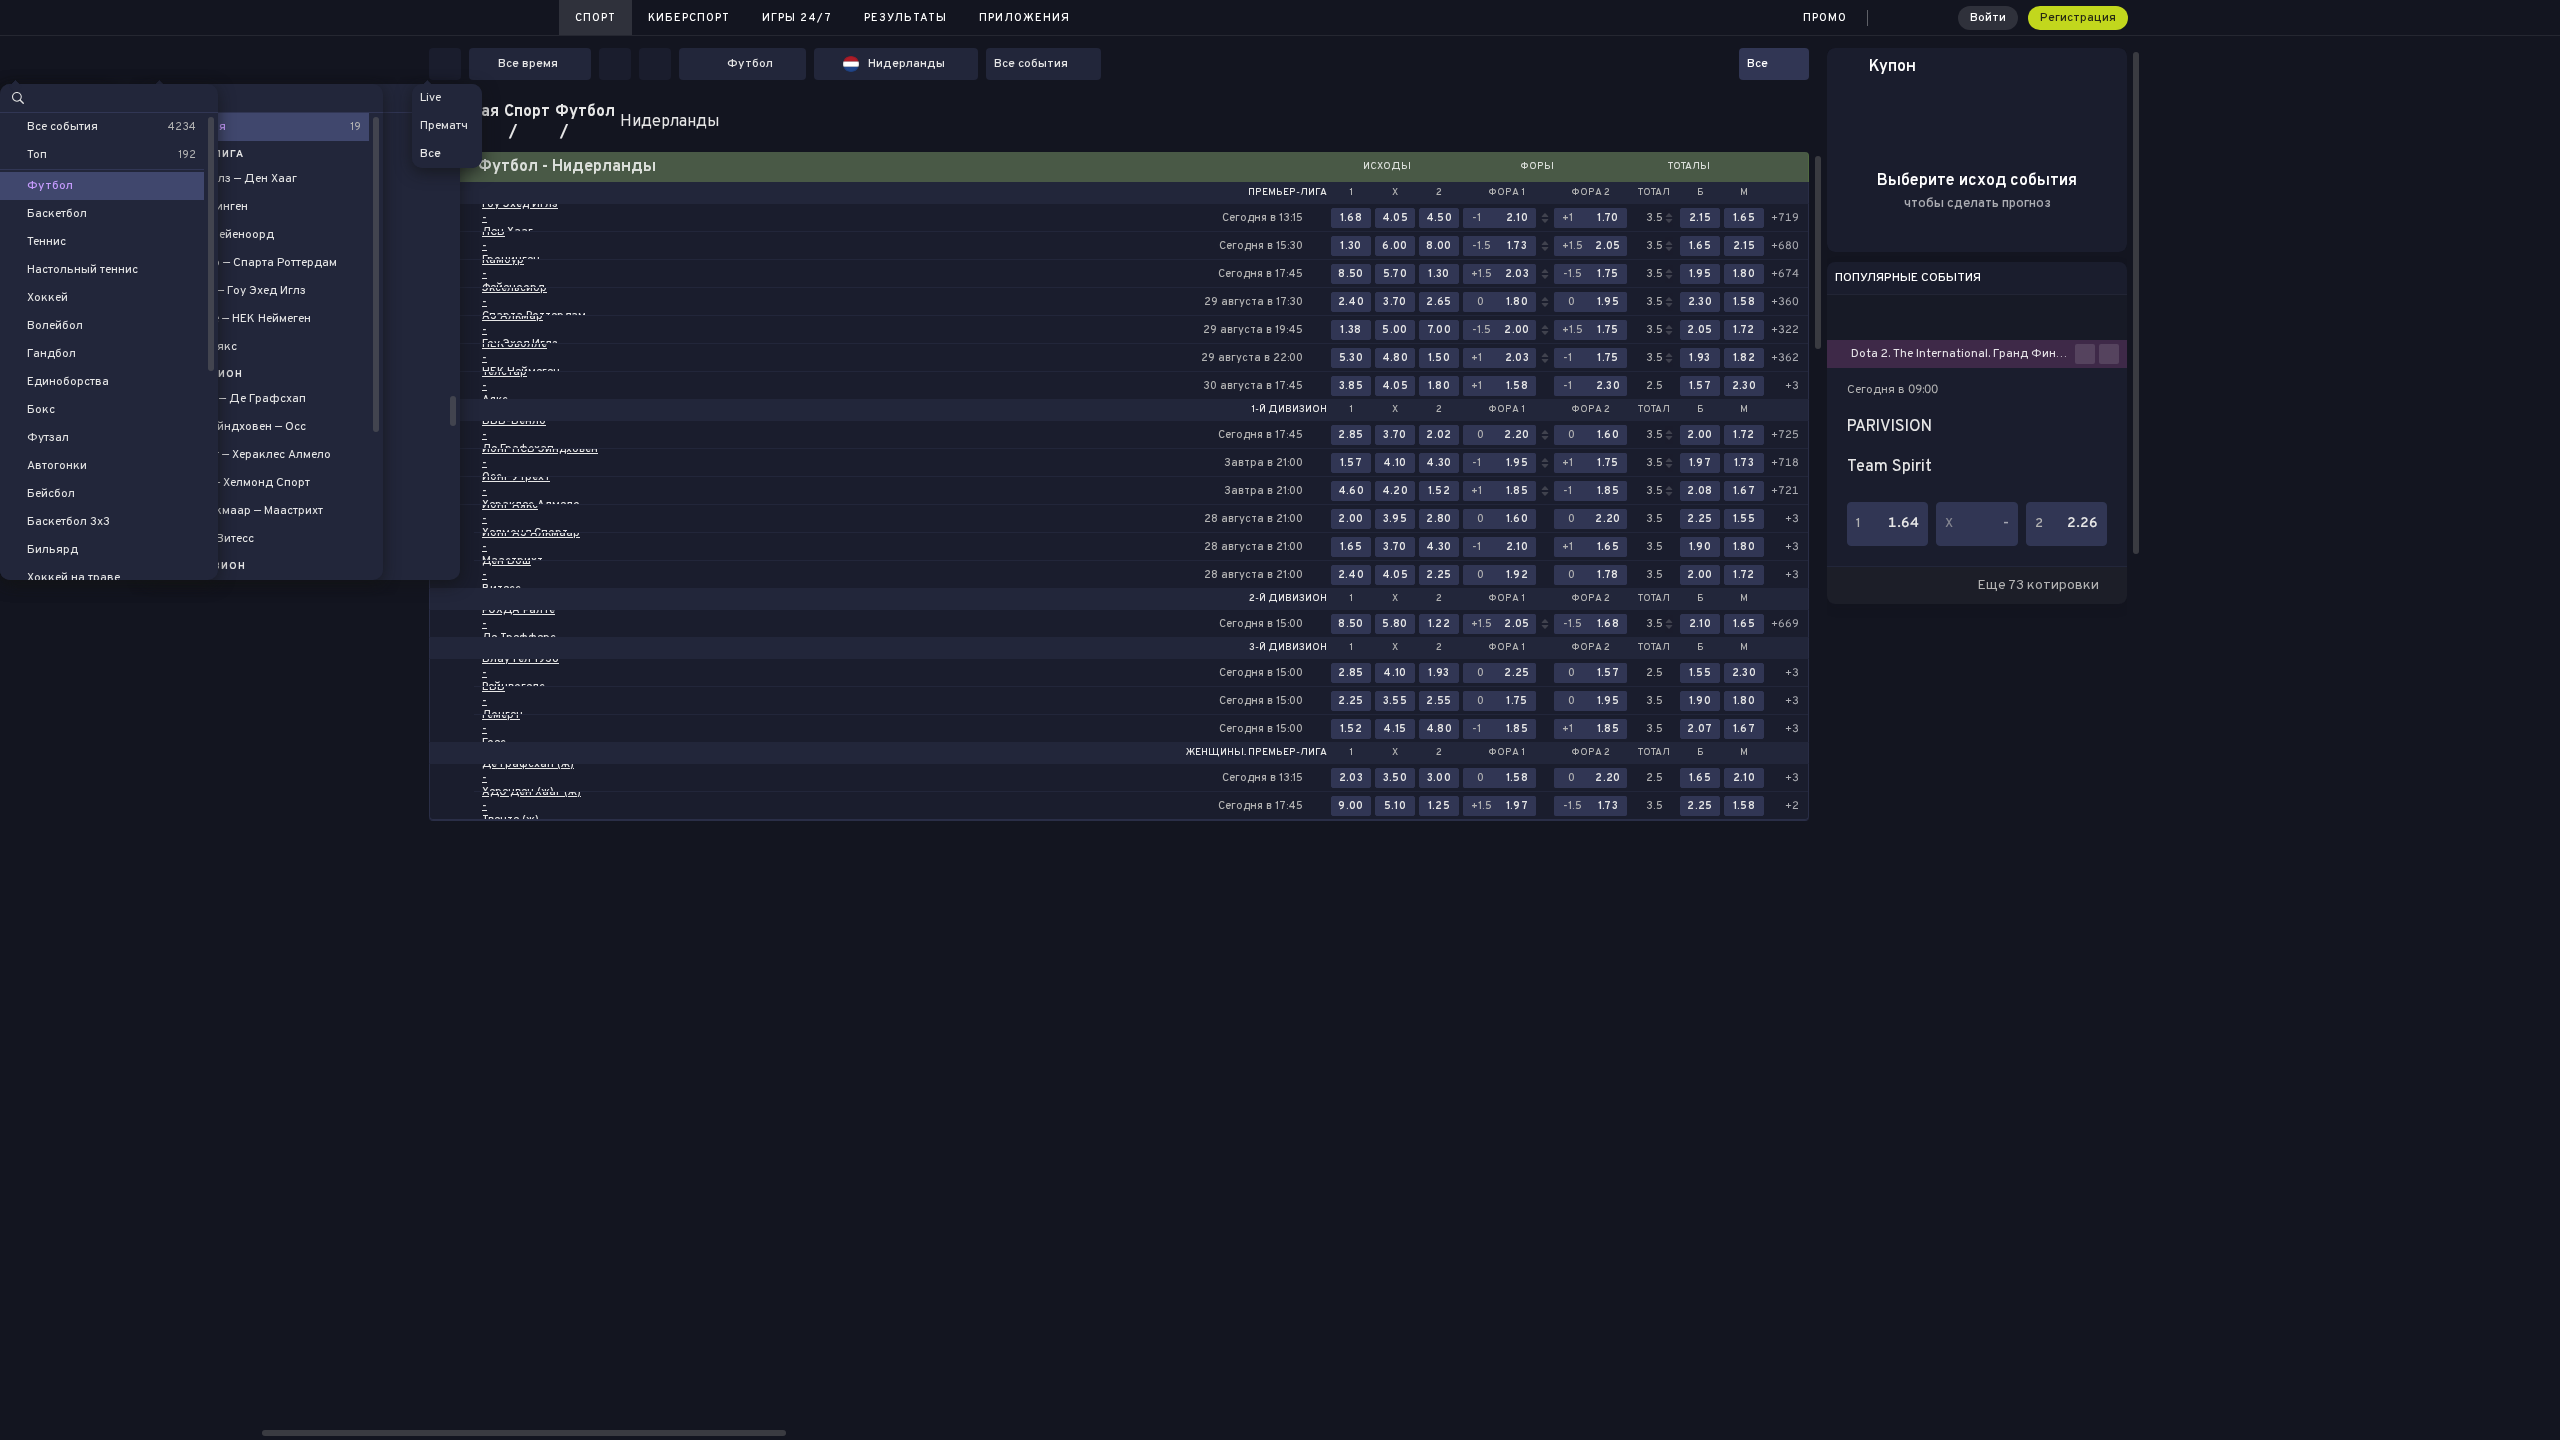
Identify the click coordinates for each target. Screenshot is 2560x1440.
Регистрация (2078, 18)
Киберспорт (689, 18)
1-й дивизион (1289, 410)
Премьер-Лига (1287, 193)
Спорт (595, 18)
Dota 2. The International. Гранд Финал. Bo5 (1963, 354)
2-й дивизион (1288, 599)
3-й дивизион (1288, 648)
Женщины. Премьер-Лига (1256, 753)
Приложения (1024, 18)
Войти (1988, 18)
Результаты (905, 18)
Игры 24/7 (797, 18)
